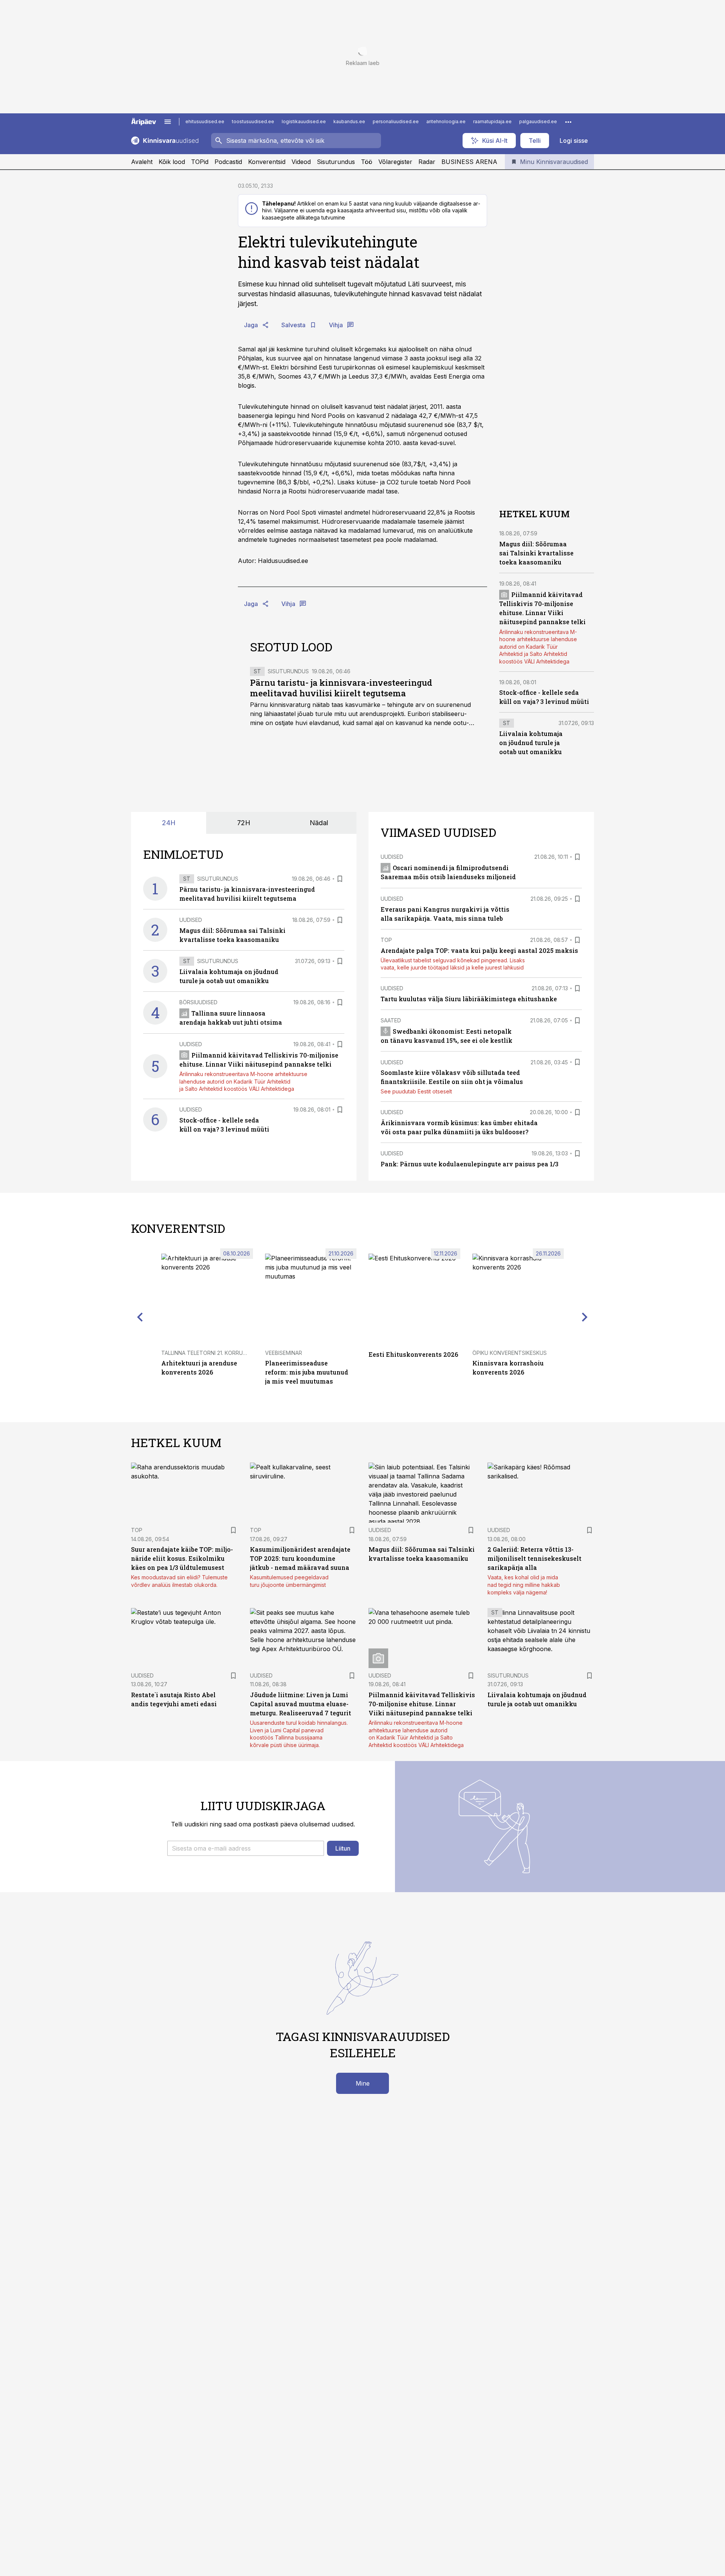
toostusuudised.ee (253, 121)
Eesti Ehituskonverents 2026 (413, 1354)
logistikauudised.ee (304, 121)
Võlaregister (395, 162)
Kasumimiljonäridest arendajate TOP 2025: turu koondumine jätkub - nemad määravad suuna (300, 1558)
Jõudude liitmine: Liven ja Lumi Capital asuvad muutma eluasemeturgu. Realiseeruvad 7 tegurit (301, 1704)
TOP (386, 940)
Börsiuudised (198, 1002)
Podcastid (228, 162)
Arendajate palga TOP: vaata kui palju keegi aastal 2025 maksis (479, 950)
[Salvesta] (340, 879)
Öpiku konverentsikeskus (510, 1353)
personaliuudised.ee (396, 121)
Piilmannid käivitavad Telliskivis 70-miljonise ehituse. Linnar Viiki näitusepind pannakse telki (422, 1704)
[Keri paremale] (585, 1317)
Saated (391, 1020)
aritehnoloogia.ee (446, 121)
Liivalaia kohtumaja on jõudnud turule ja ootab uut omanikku (531, 743)
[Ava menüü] (168, 122)
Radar (427, 162)
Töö (367, 162)
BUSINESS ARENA (469, 162)
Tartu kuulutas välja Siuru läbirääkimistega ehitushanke (469, 999)
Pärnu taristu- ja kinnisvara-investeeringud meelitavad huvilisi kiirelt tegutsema (341, 688)
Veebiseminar (284, 1353)
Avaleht (142, 162)
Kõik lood (172, 162)
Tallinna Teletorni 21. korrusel (207, 1353)
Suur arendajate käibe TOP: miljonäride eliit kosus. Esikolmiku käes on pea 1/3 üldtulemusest (182, 1558)
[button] (246, 1848)
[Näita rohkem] (568, 122)
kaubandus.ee (349, 121)
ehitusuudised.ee (205, 121)
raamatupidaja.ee (492, 121)
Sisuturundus (336, 162)
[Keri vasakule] (140, 1317)
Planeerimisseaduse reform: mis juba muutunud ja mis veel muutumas (307, 1372)
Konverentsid (267, 162)
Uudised (191, 920)
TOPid (200, 162)
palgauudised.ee (538, 121)
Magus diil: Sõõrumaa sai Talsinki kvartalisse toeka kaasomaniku (536, 553)
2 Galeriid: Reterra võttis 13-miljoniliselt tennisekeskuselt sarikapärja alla (534, 1558)
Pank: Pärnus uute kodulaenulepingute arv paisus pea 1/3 (470, 1164)
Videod (301, 162)
